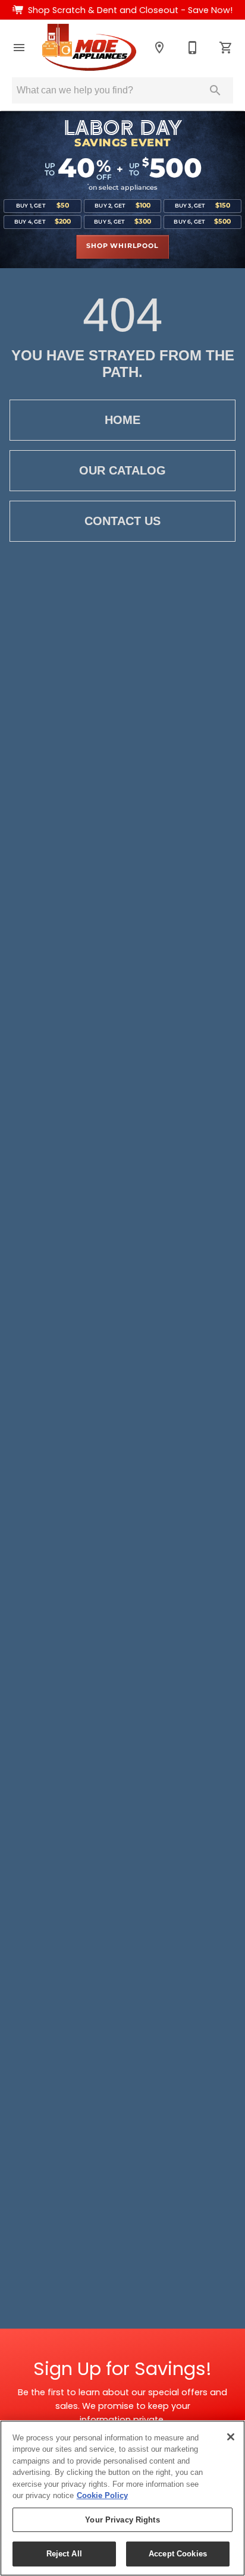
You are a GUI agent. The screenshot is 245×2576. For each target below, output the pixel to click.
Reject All (64, 2554)
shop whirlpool (122, 246)
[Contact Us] (193, 48)
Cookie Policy (102, 2495)
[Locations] (159, 48)
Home (122, 420)
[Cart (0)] (226, 48)
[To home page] (89, 47)
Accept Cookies (178, 2554)
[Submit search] (215, 90)
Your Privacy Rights (122, 2520)
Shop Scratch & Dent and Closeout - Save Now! (130, 10)
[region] (122, 2498)
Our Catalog (122, 470)
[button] (19, 48)
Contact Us (122, 521)
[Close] (231, 2437)
